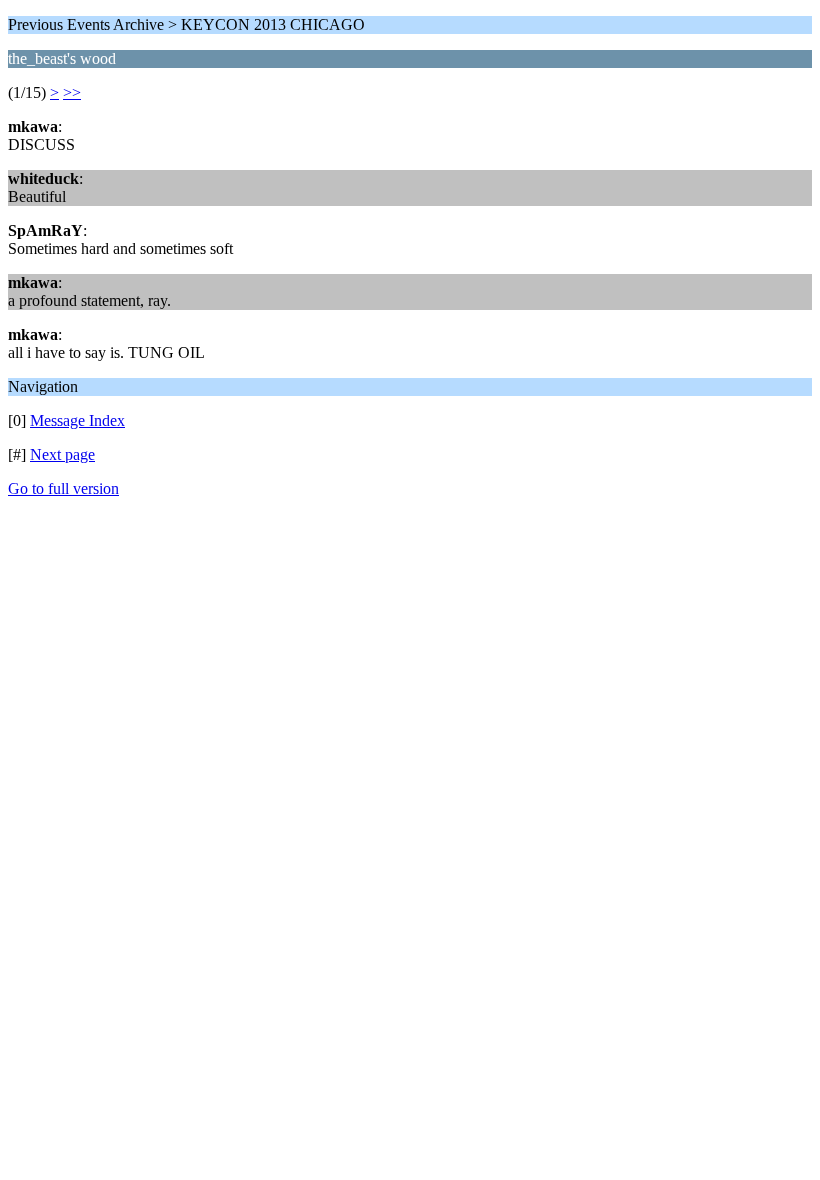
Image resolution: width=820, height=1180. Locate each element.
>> (72, 92)
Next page (62, 454)
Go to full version (63, 488)
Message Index (77, 420)
